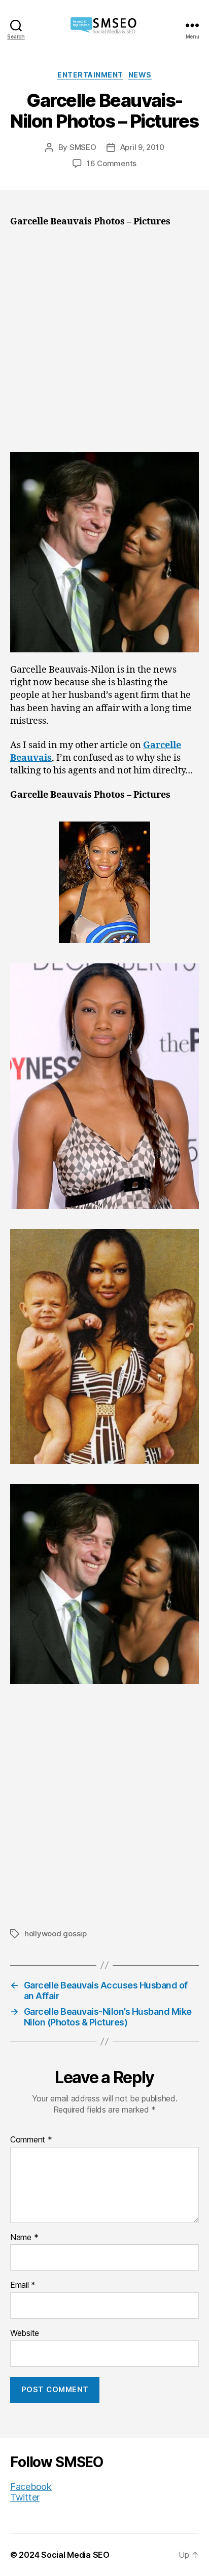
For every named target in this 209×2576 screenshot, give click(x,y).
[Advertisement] (104, 343)
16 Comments (112, 163)
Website (25, 2333)
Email (23, 2285)
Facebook (31, 2487)
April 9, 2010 (142, 147)
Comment (31, 2140)
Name (24, 2238)
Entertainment (90, 75)
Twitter (25, 2497)
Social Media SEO (75, 2555)
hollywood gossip (56, 1934)
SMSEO (83, 147)
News (140, 75)
